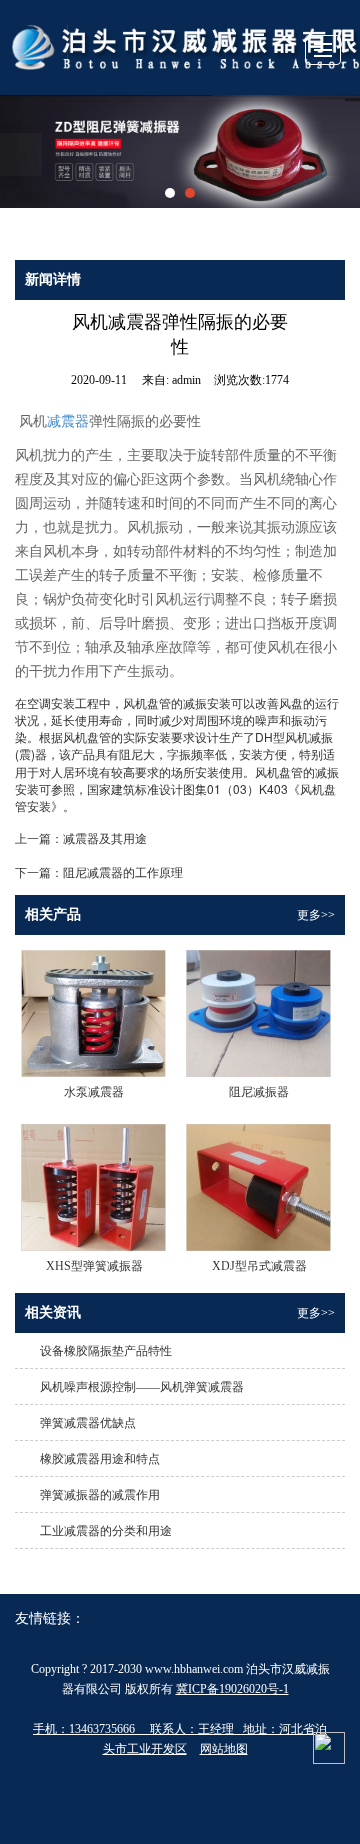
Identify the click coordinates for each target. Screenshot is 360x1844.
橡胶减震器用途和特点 (100, 1459)
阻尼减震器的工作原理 (123, 871)
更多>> (316, 915)
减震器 (68, 421)
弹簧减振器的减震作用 (100, 1495)
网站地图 (224, 1749)
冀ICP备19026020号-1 (232, 1689)
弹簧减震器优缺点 (88, 1423)
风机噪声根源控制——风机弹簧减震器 (142, 1387)
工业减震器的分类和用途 (106, 1531)
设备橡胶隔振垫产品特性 (106, 1351)
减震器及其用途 (105, 837)
